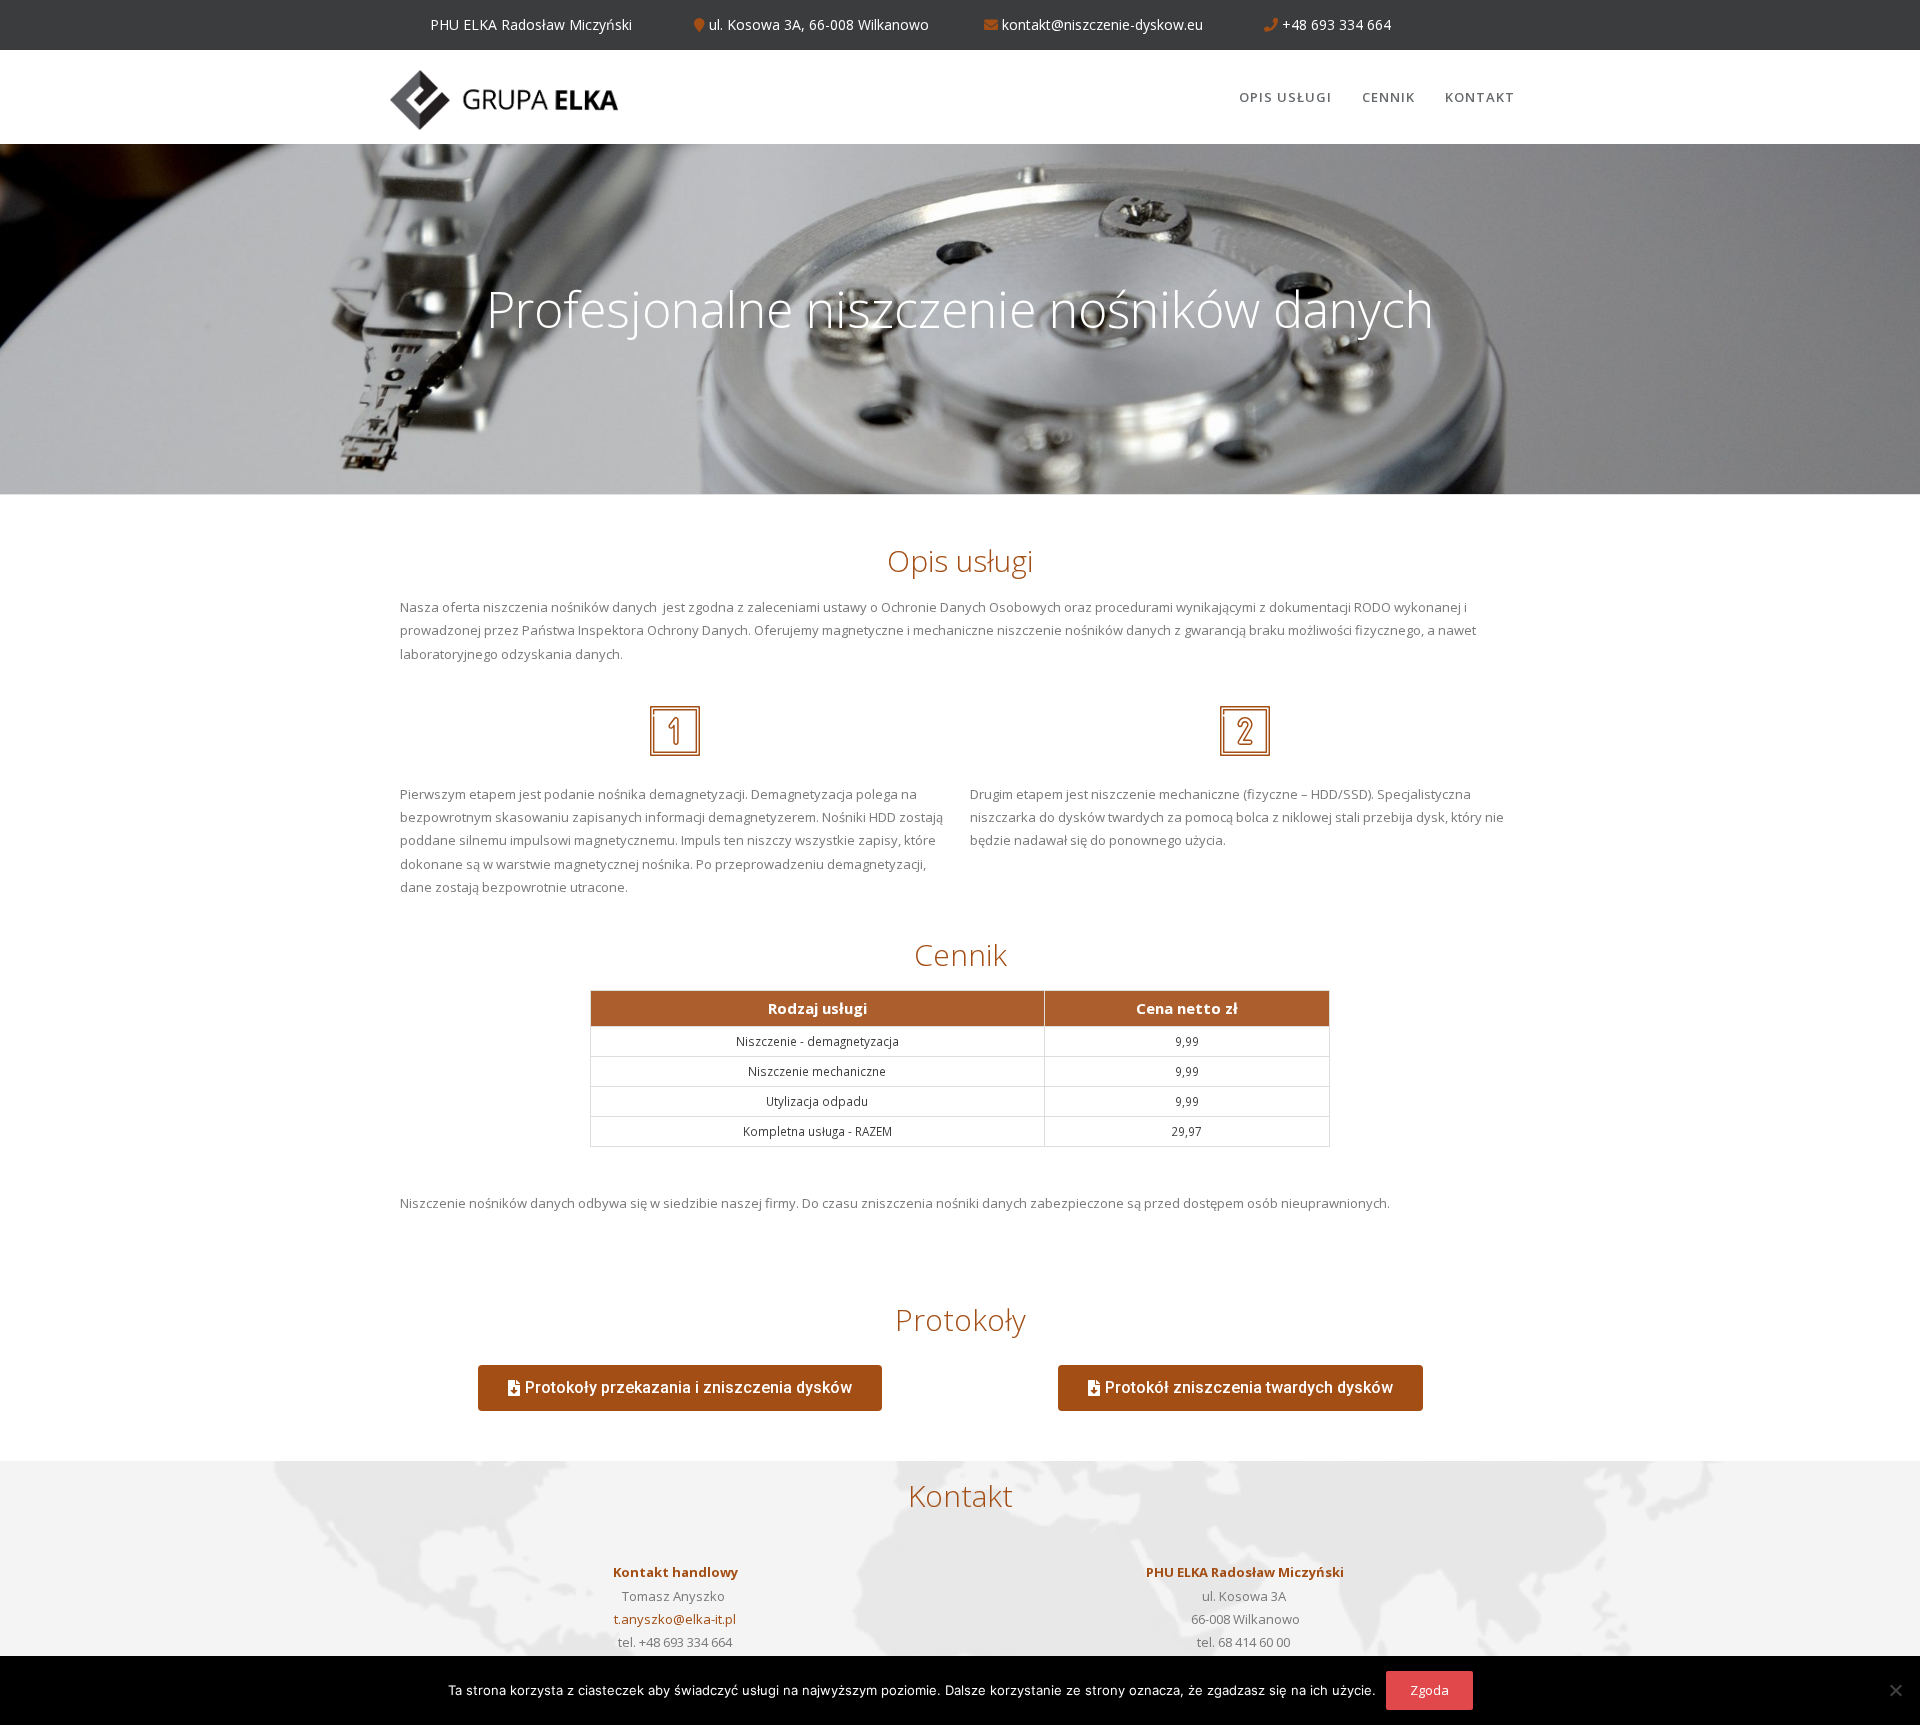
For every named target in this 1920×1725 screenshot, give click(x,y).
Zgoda (1429, 1690)
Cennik (1388, 97)
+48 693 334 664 (1334, 24)
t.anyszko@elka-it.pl (675, 1619)
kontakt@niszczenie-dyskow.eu (1100, 24)
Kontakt (1480, 97)
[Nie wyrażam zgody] (1895, 1690)
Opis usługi (1285, 97)
